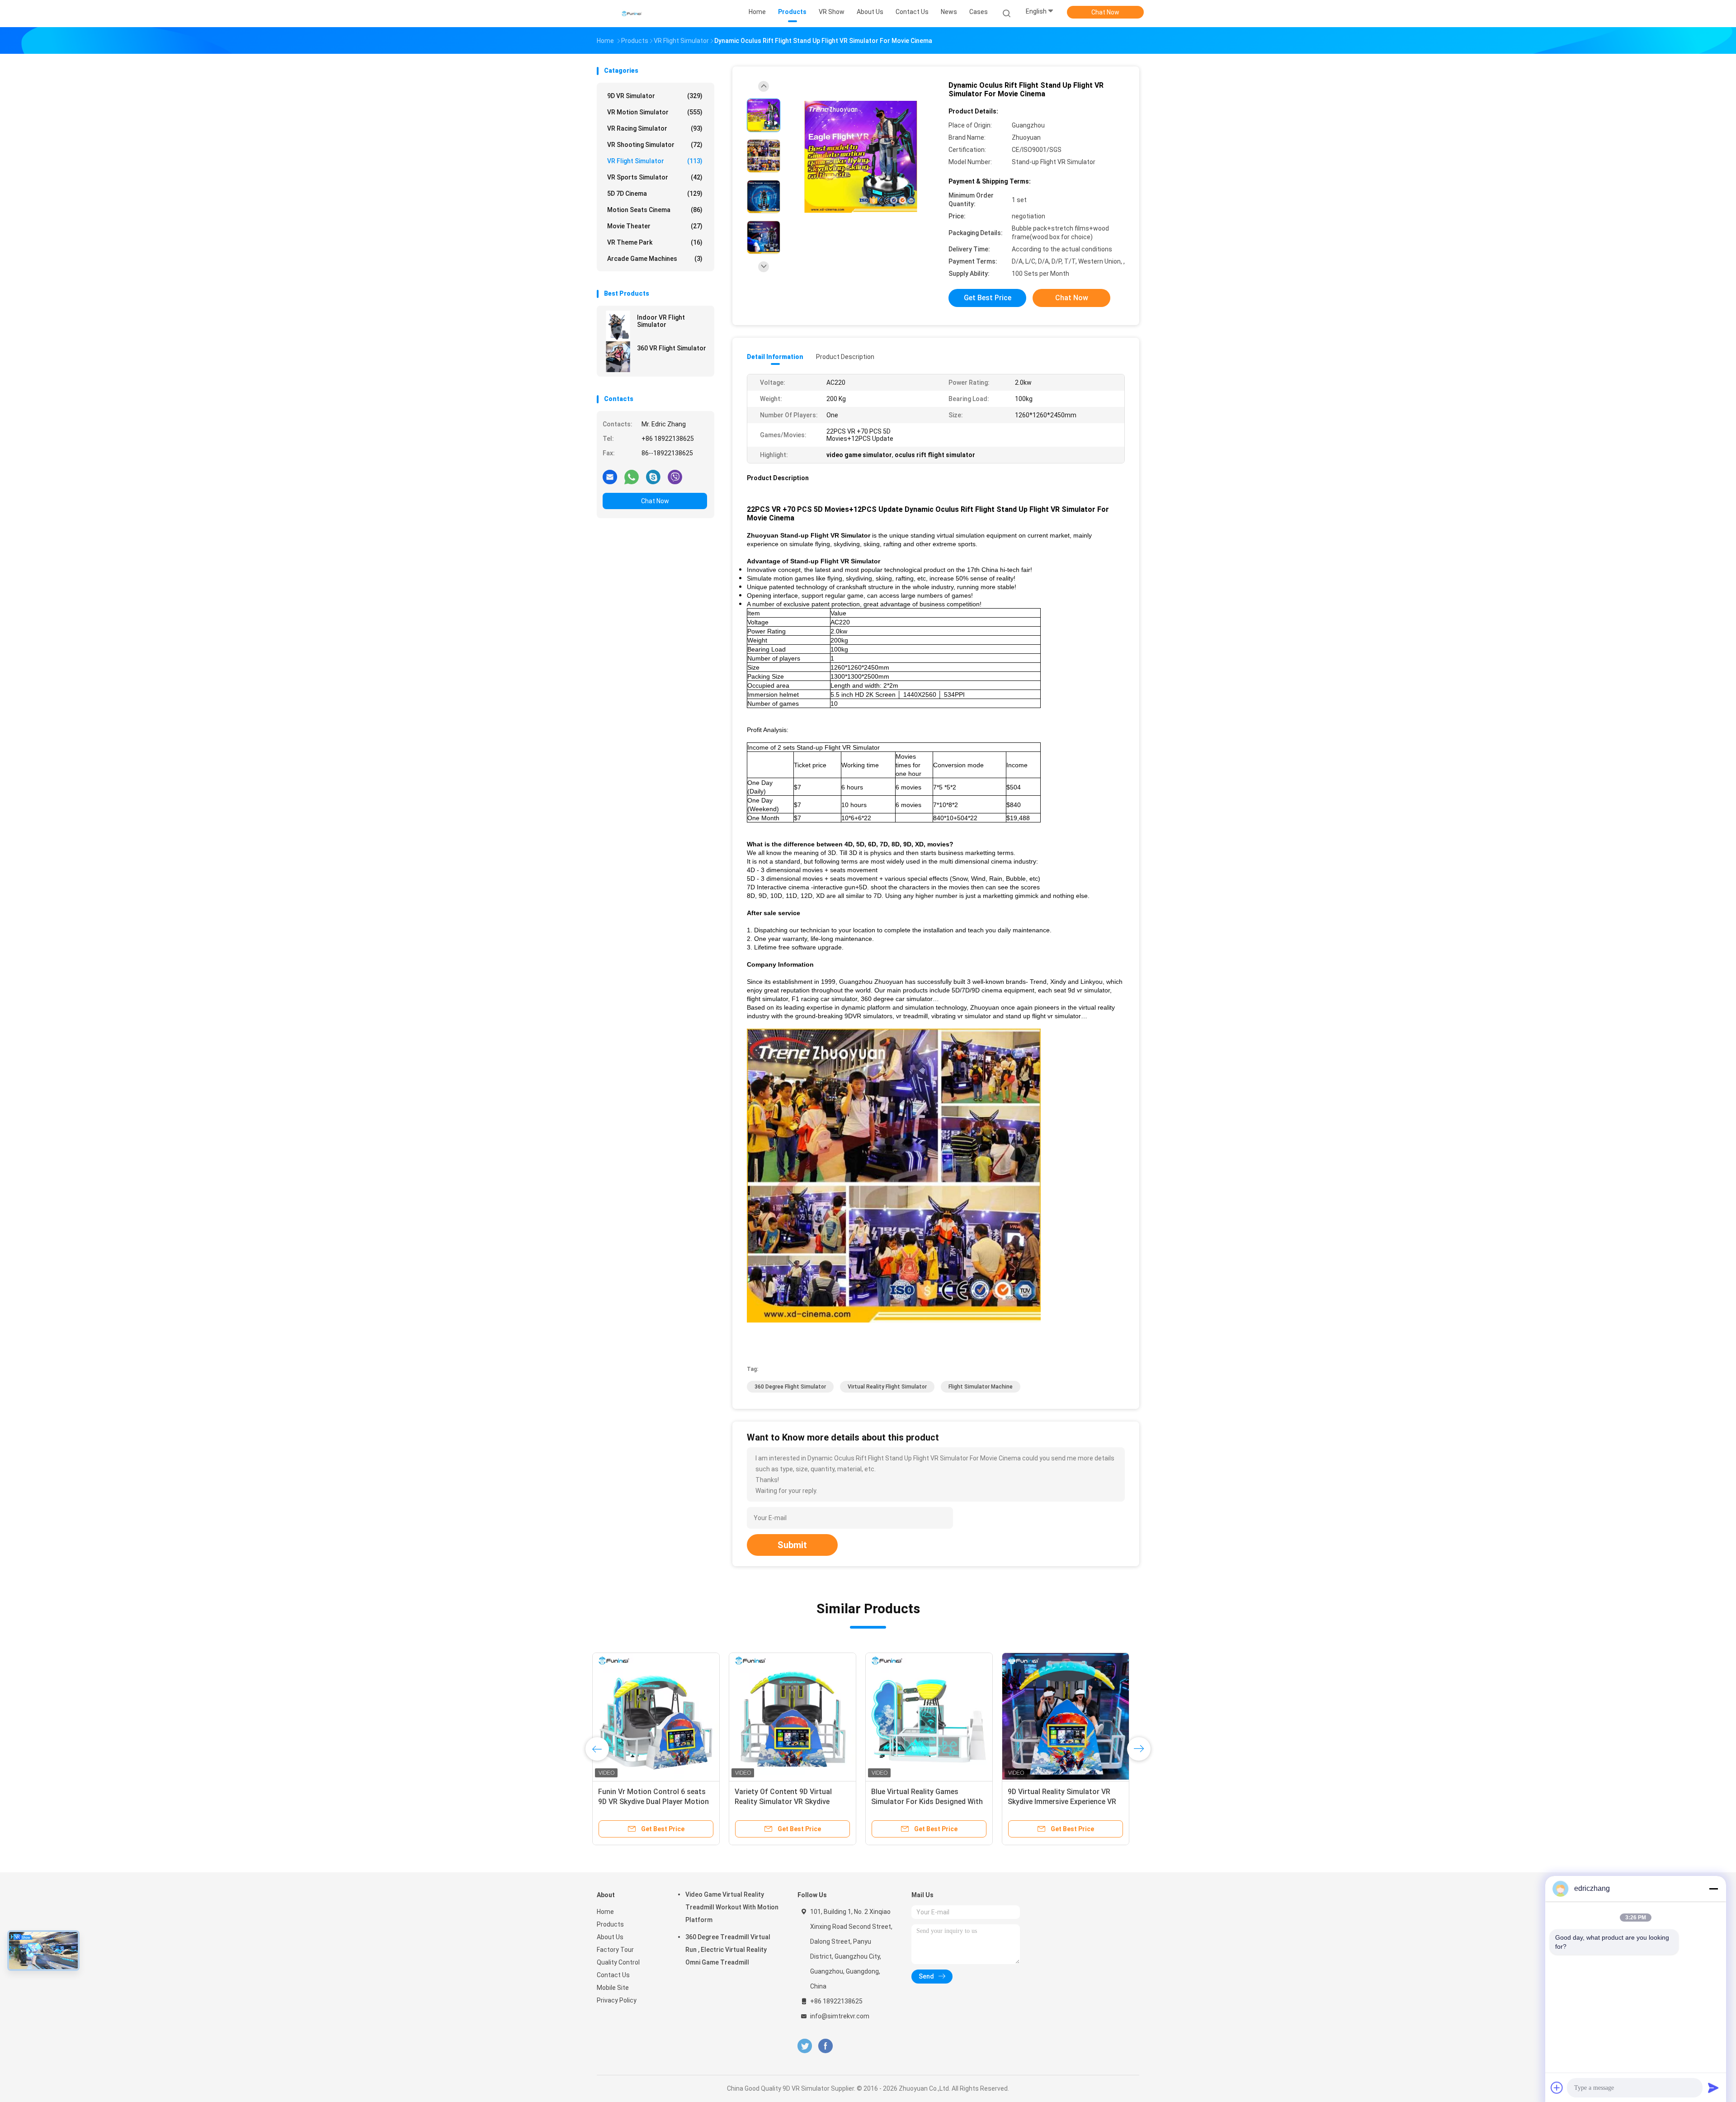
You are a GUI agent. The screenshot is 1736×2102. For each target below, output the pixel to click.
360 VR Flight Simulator (672, 348)
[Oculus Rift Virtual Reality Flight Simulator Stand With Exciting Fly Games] (934, 1716)
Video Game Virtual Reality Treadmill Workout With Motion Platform (732, 1907)
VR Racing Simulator (655, 128)
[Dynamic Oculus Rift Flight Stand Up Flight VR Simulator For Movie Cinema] (861, 157)
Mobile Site (613, 1988)
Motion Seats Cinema (655, 210)
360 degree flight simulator (790, 1387)
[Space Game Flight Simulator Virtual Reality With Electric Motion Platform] (797, 1716)
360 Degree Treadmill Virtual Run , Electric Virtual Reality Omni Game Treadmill (728, 1950)
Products (610, 1924)
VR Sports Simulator (655, 177)
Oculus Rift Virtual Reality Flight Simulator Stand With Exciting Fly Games (932, 1802)
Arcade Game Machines (655, 259)
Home (605, 1912)
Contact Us (613, 1975)
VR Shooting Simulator (655, 145)
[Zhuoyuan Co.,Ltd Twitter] (805, 2046)
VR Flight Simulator (655, 161)
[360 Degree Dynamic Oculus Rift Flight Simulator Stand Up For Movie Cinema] (1070, 1716)
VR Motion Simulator (655, 112)
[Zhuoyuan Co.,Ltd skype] (653, 477)
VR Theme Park (655, 242)
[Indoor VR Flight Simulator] (618, 326)
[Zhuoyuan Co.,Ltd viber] (675, 477)
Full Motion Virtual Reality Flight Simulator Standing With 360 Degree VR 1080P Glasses (656, 1802)
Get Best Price (988, 298)
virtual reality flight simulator (887, 1387)
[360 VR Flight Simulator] (618, 357)
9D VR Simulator (655, 96)
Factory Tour (615, 1950)
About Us (610, 1937)
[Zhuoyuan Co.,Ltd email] (610, 477)
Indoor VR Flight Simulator (661, 321)
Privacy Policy (617, 2000)
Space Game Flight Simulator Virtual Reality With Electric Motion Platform (788, 1802)
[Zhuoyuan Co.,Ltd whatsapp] (632, 477)
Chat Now (1105, 12)
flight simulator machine (981, 1387)
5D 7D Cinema (655, 194)
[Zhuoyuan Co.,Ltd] (632, 14)
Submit (792, 1545)
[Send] (1713, 2088)
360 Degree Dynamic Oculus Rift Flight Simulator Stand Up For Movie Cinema (1065, 1802)
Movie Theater (655, 226)
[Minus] (1713, 1889)
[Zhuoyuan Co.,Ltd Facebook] (825, 2046)
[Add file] (1557, 2088)
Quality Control (618, 1962)
